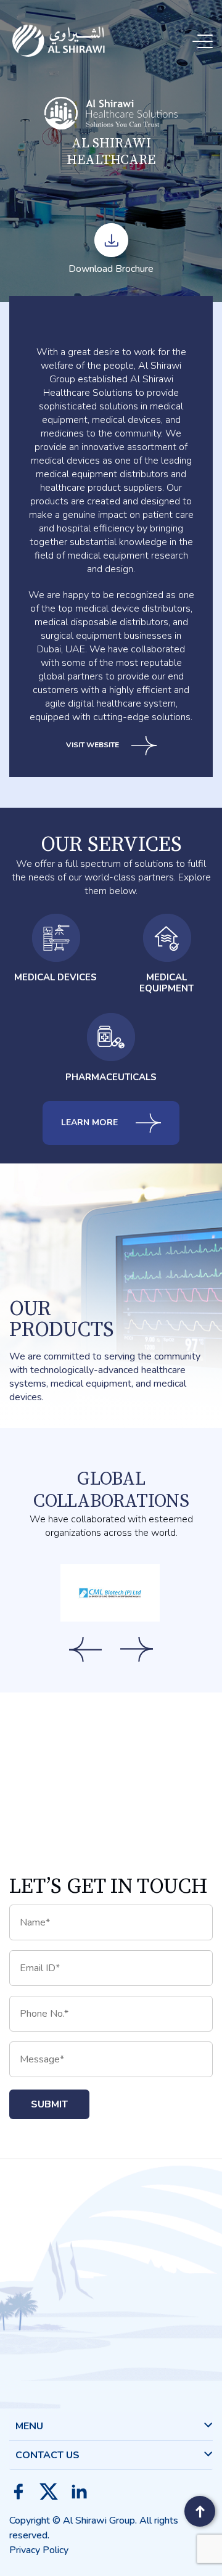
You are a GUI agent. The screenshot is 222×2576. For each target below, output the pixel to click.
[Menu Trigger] (205, 42)
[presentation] (85, 1649)
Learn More (91, 1122)
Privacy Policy (39, 2550)
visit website (92, 745)
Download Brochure (111, 269)
